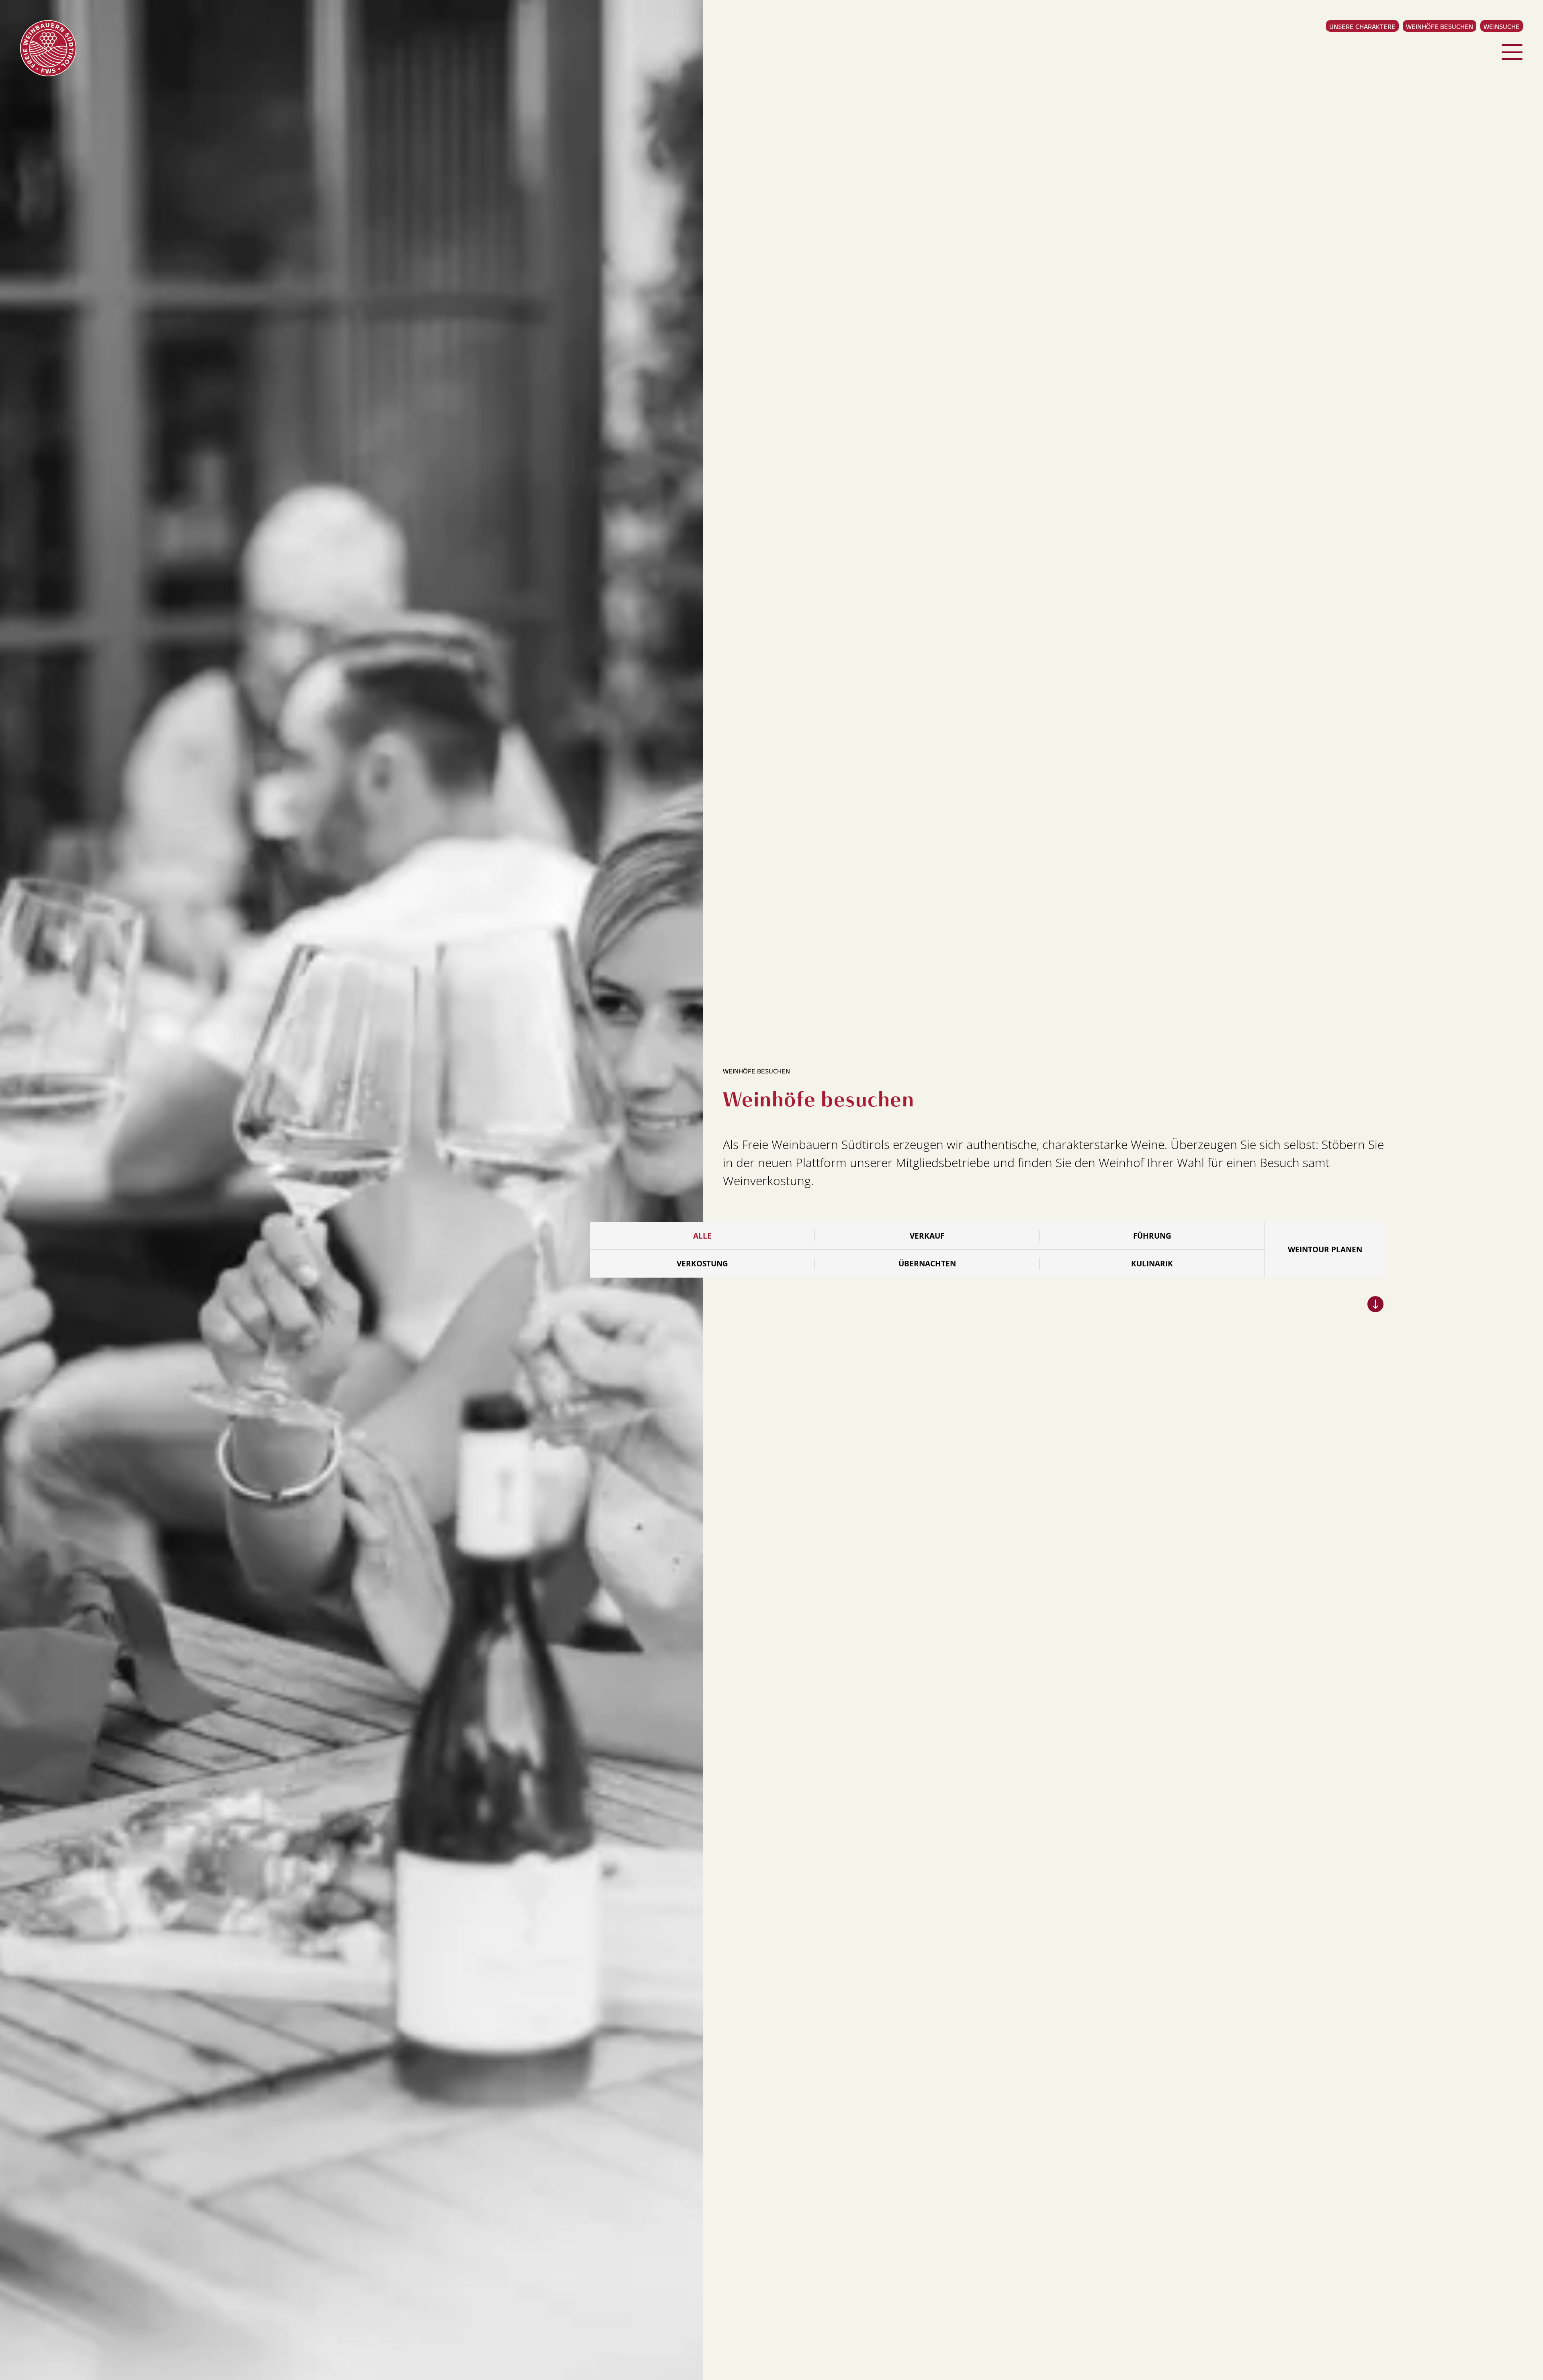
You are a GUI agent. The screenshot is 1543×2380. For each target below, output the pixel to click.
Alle (702, 1236)
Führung (1152, 1236)
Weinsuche (1502, 26)
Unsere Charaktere (1362, 26)
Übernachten (927, 1264)
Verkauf (927, 1236)
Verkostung (702, 1264)
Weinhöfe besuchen (1440, 26)
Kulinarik (1152, 1264)
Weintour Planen (1325, 1249)
